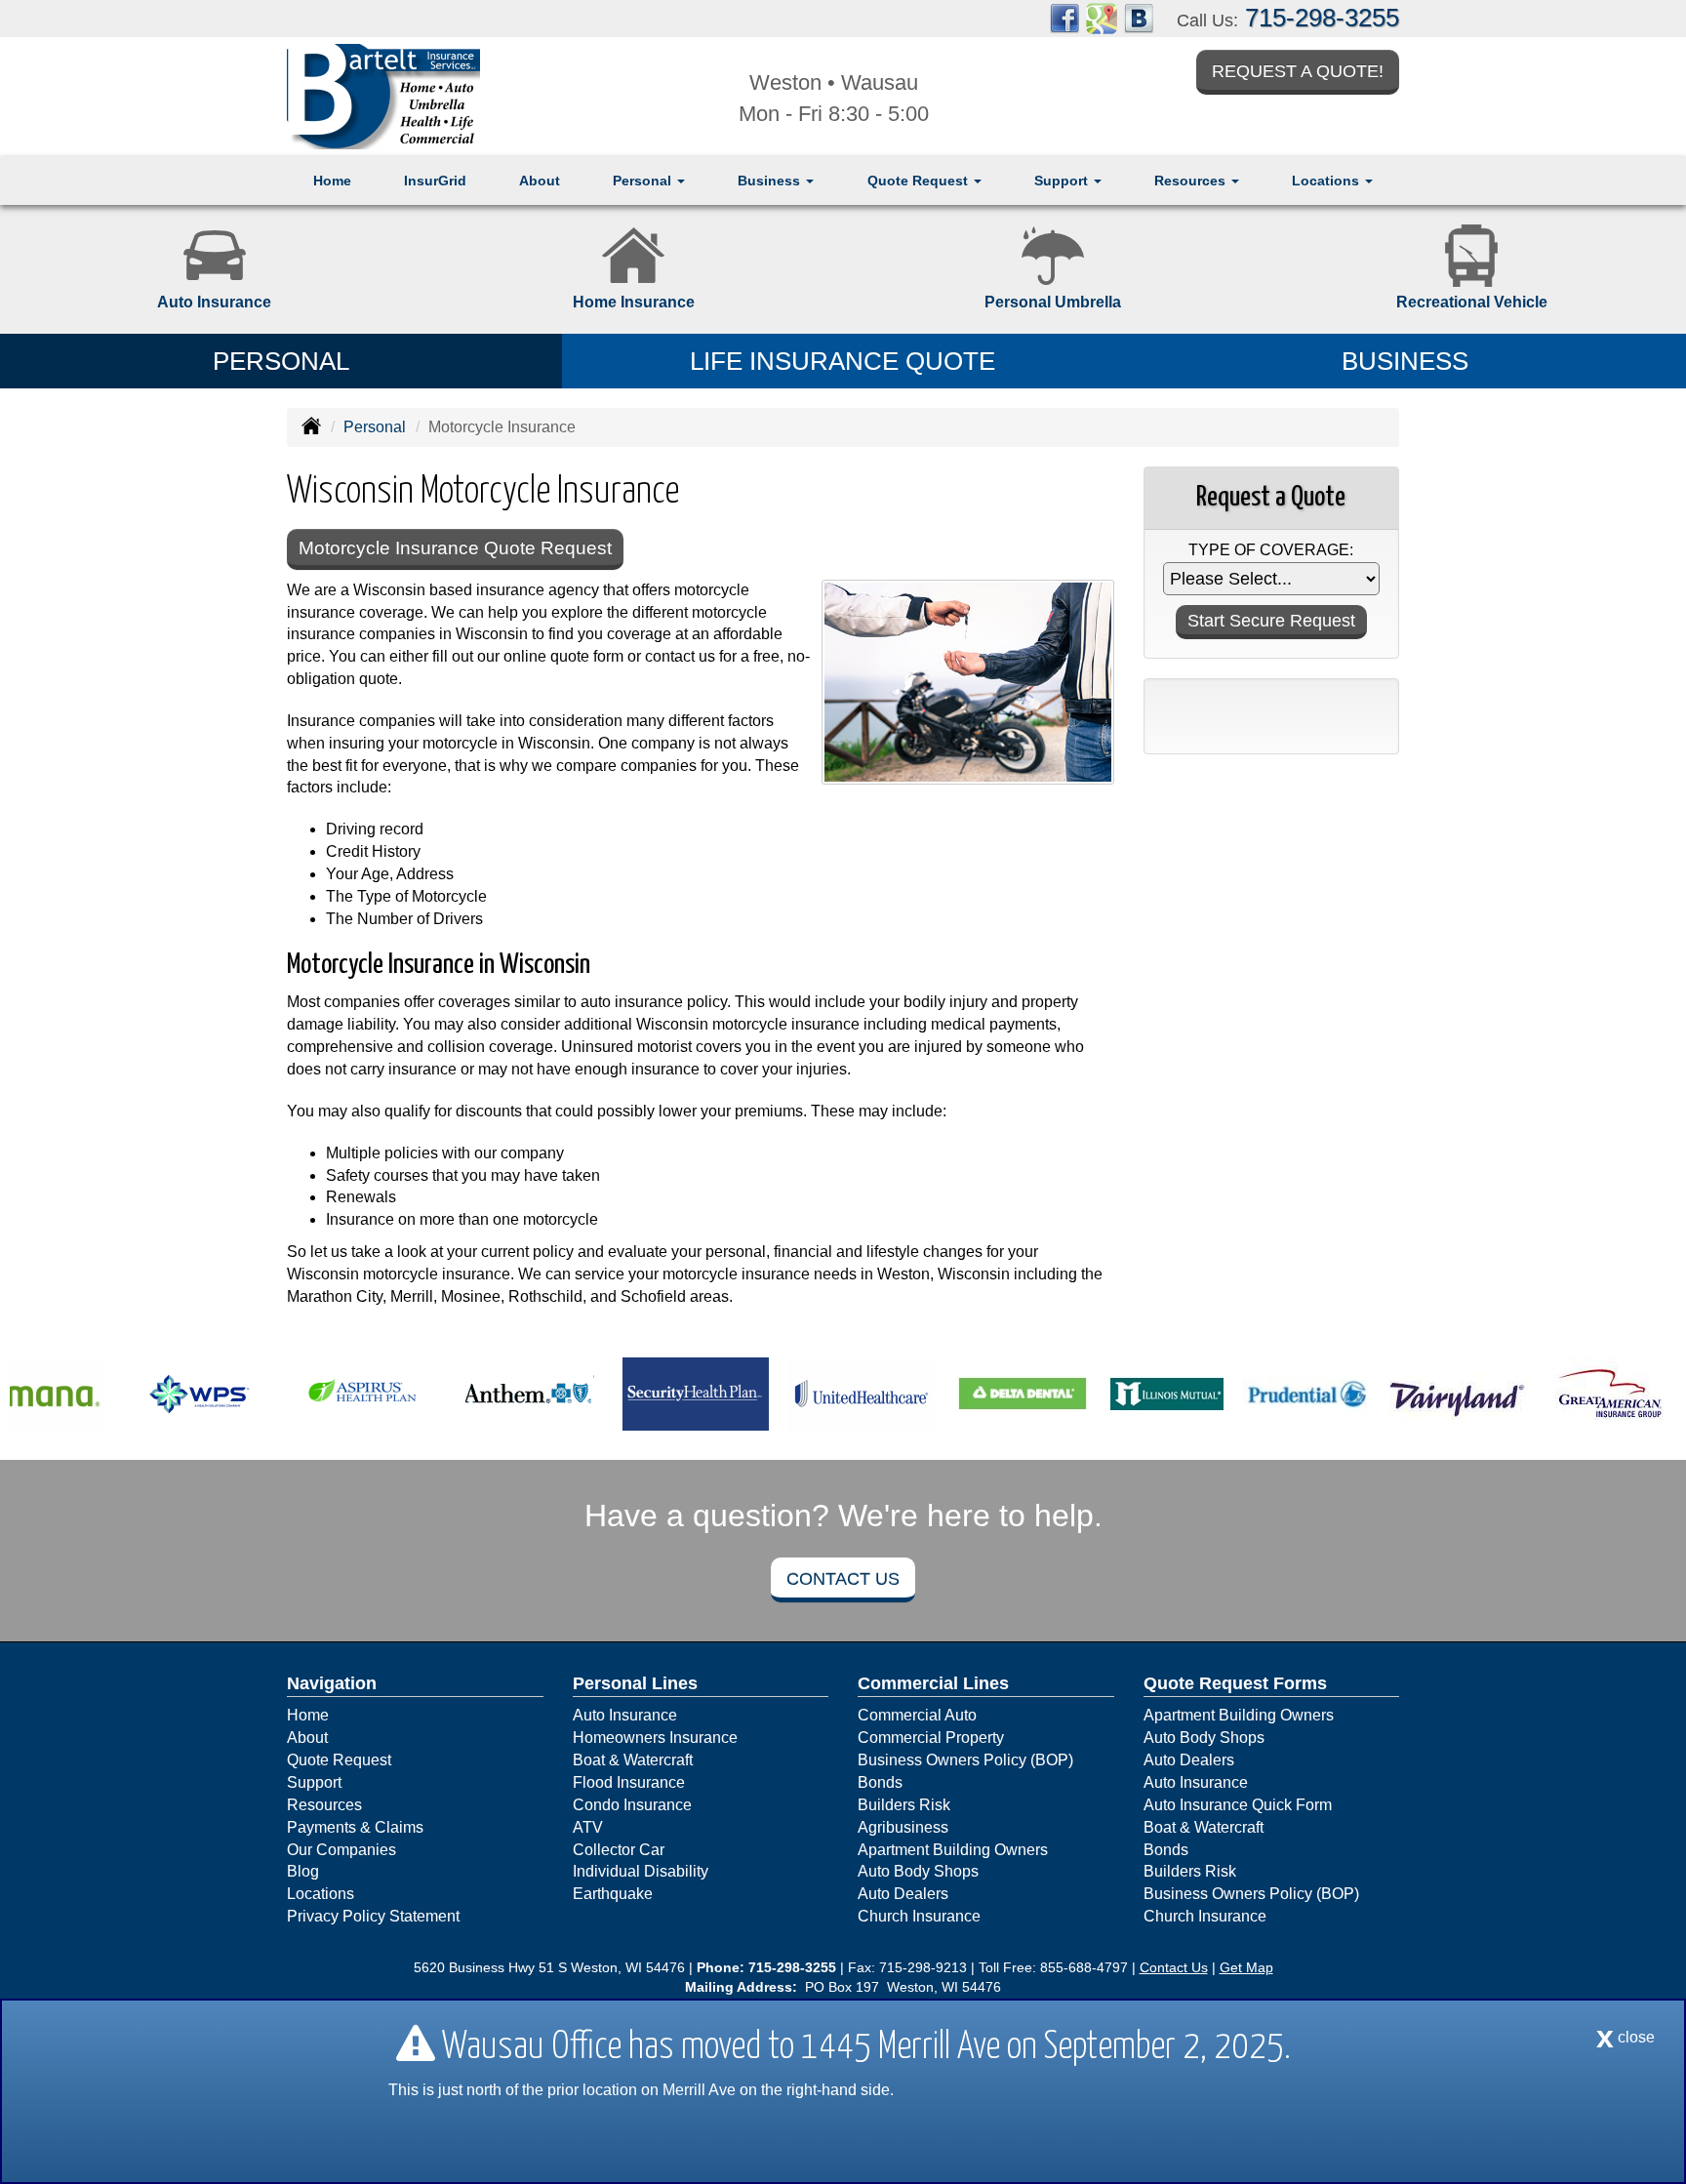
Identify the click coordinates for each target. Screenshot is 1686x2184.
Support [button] (1063, 181)
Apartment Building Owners (953, 1850)
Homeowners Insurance (655, 1738)
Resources (324, 1805)
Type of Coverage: (1271, 550)
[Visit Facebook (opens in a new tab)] (1064, 17)
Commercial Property (931, 1738)
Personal (375, 427)
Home (332, 181)
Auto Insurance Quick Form (1238, 1805)
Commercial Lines (933, 1683)
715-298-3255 (1322, 18)
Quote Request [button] (920, 181)
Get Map (1246, 1967)
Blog (303, 1871)
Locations (321, 1894)
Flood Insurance (629, 1782)
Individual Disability (641, 1871)
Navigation (332, 1683)
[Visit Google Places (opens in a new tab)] (1102, 17)
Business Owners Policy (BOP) (965, 1760)
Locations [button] (1327, 181)
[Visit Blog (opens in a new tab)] (1139, 17)
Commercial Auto (917, 1715)
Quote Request (339, 1760)
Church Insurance (919, 1916)
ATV (588, 1827)
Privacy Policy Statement (373, 1916)
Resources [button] (1192, 181)
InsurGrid (435, 181)
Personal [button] (644, 181)
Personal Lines (635, 1683)
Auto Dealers (903, 1894)
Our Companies (341, 1850)
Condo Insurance (632, 1805)
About (540, 181)
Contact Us (843, 1579)
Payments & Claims (355, 1827)
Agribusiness (903, 1827)
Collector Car (619, 1850)
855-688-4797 (1084, 1967)
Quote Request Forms (1235, 1683)
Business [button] (771, 181)
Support (314, 1782)
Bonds (880, 1782)
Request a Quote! (1298, 71)
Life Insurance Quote (843, 361)
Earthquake (613, 1894)
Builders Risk (904, 1805)
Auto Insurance (625, 1715)
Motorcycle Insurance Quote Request (455, 548)
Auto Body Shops (918, 1871)
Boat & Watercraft (633, 1760)
